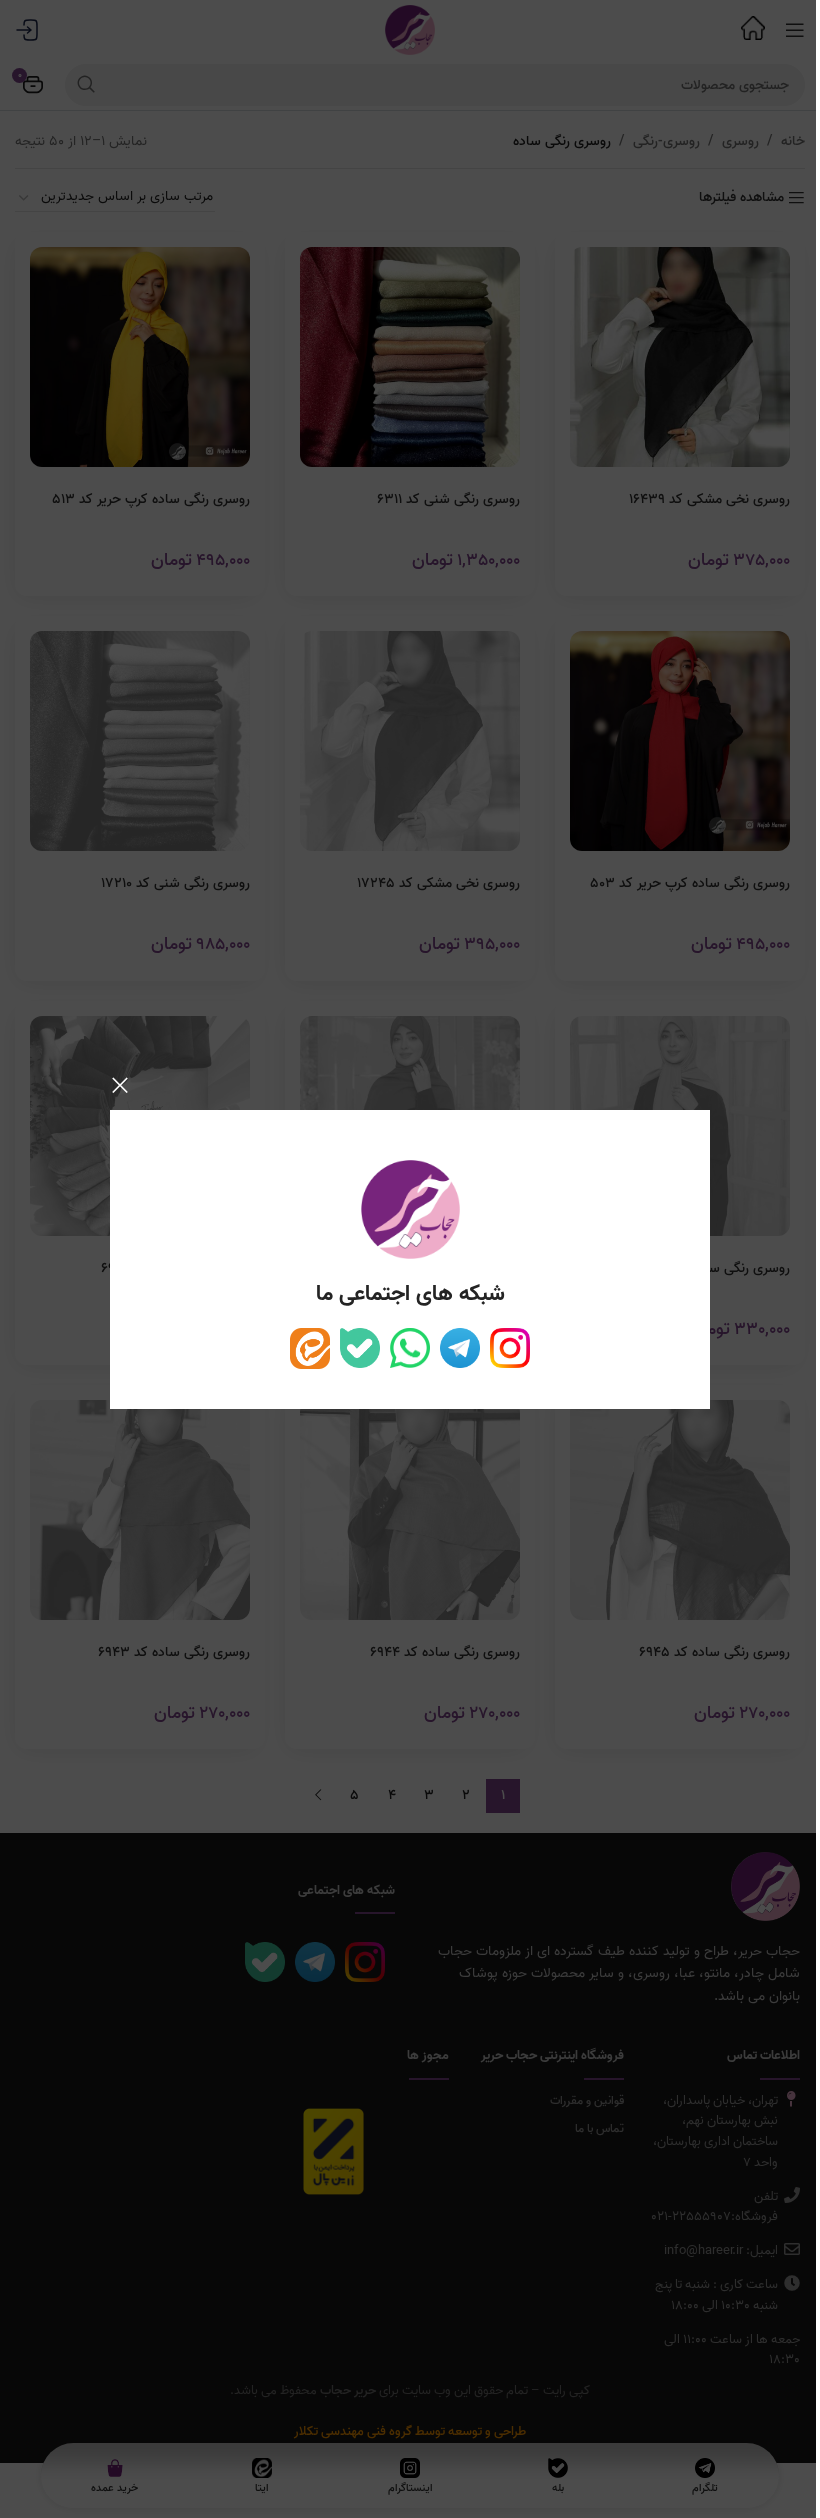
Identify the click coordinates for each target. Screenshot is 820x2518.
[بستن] (120, 1085)
